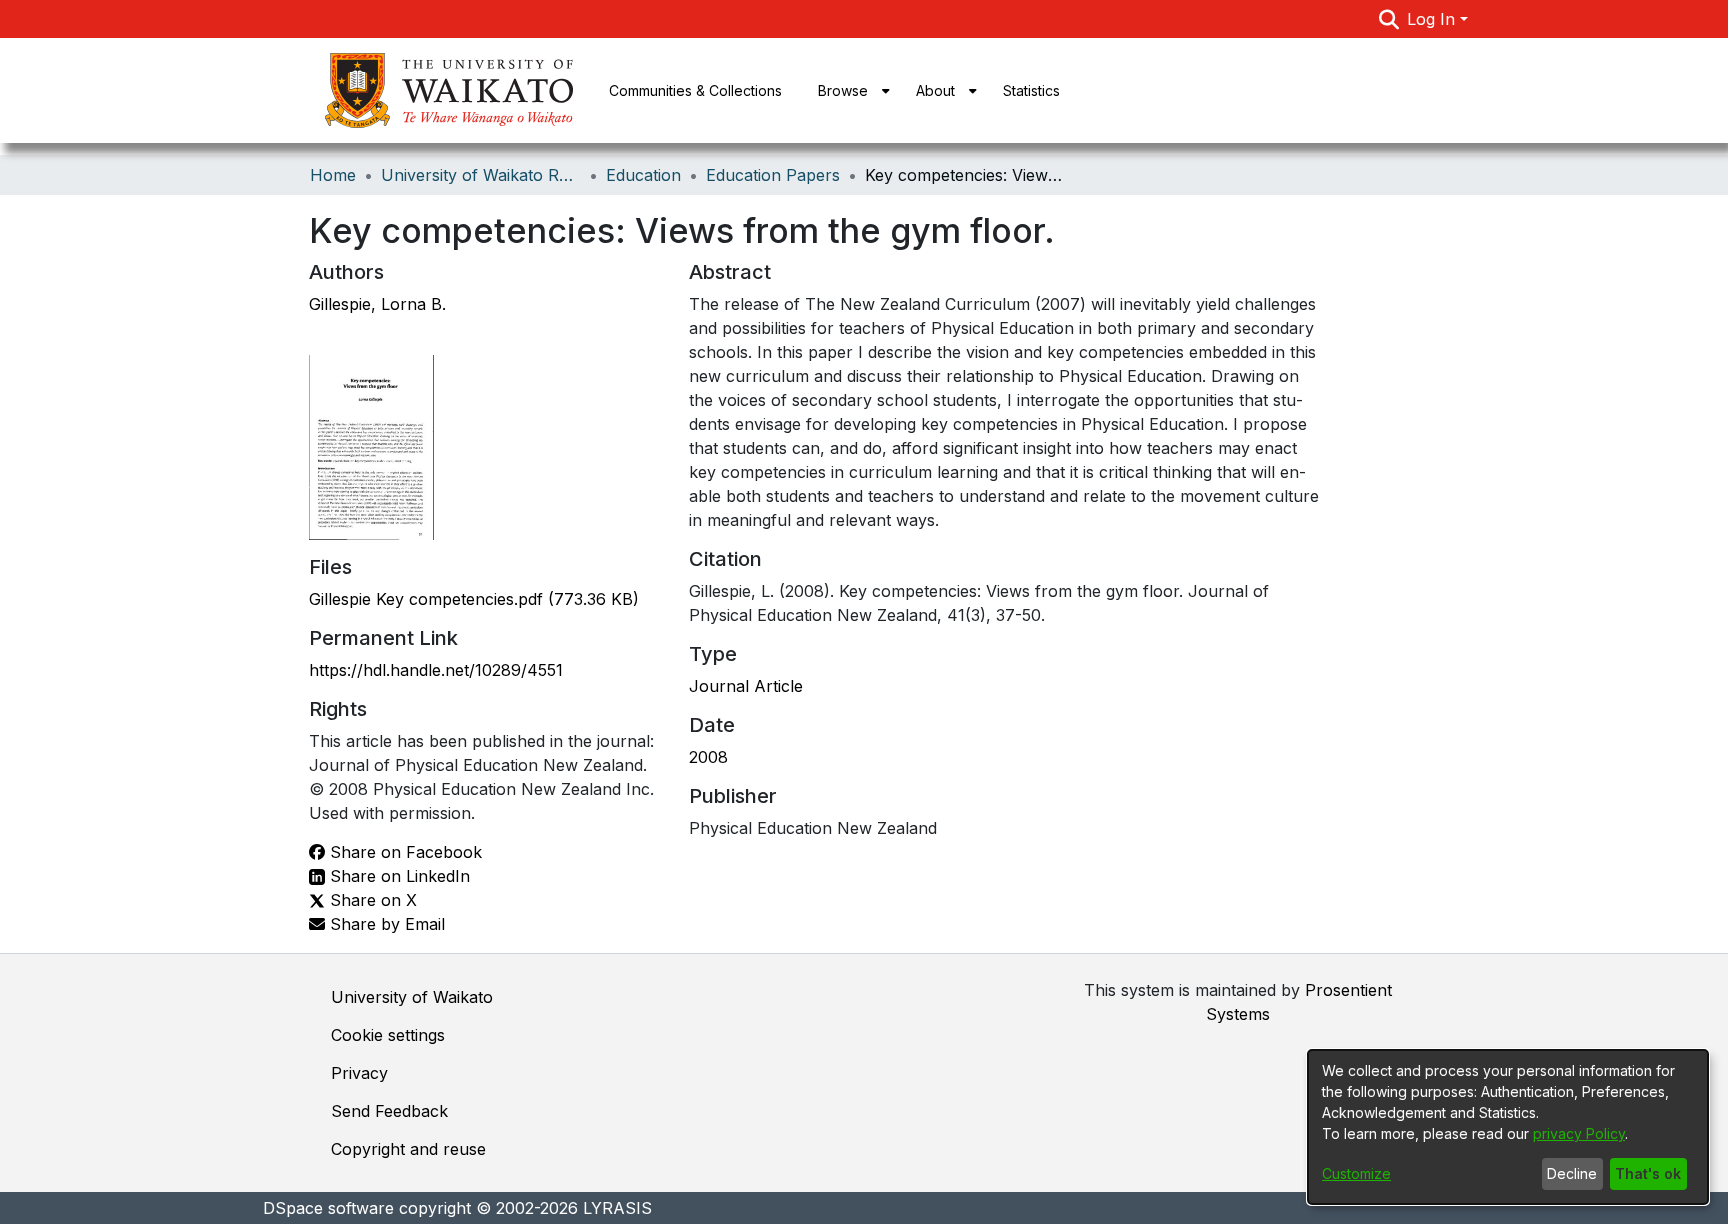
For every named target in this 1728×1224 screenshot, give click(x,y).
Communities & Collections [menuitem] (695, 90)
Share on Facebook (403, 852)
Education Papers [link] (773, 175)
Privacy (359, 1073)
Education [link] (643, 175)
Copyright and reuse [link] (408, 1149)
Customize (1356, 1173)
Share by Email (385, 924)
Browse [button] (843, 90)
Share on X (371, 900)
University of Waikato (412, 997)
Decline (1572, 1173)
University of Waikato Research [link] (481, 175)
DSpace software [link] (328, 1208)
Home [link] (333, 175)
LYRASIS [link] (617, 1208)
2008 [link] (708, 757)
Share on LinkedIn (397, 876)
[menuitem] (849, 90)
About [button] (935, 90)
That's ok (1648, 1173)
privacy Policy (1579, 1133)
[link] (474, 599)
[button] (1389, 19)
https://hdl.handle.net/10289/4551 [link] (436, 670)
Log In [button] (1433, 19)
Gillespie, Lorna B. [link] (377, 304)
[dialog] (1508, 1127)
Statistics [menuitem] (1031, 90)
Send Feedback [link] (389, 1111)
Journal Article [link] (746, 686)
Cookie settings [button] (388, 1035)
